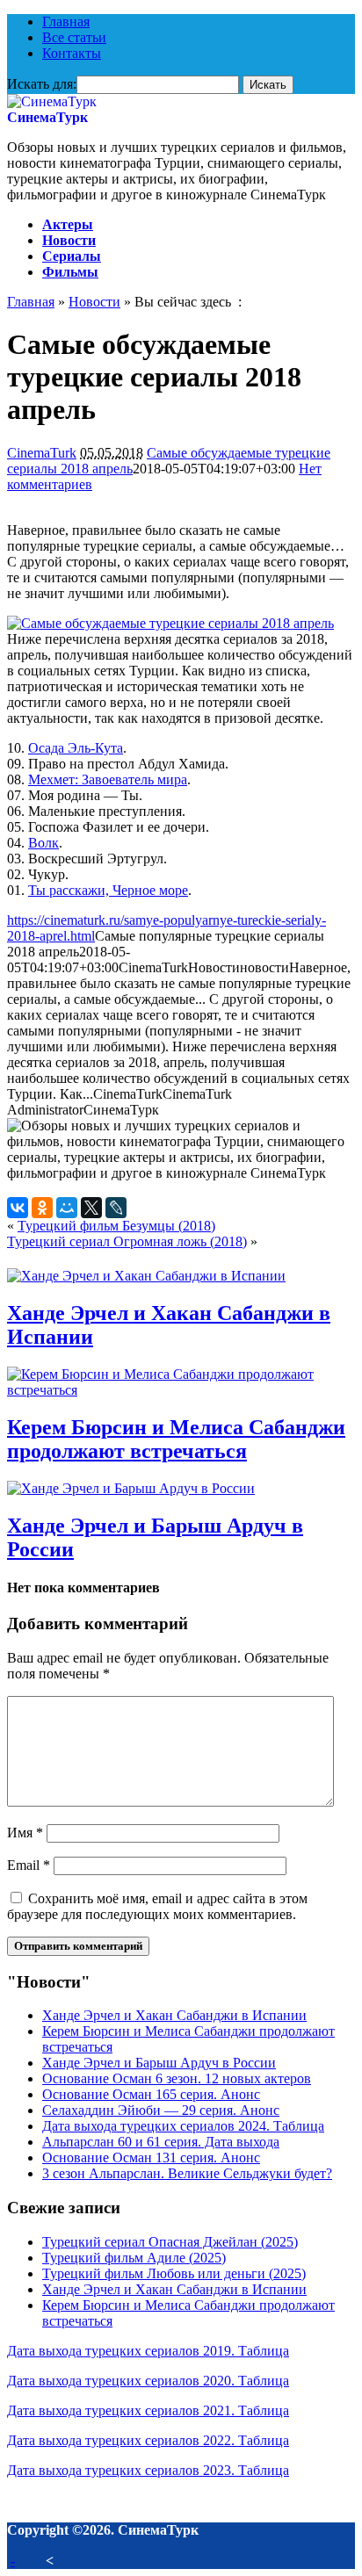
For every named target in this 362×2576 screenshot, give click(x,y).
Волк (43, 843)
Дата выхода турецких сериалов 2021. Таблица (148, 2410)
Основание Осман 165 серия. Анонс (151, 2094)
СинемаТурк (47, 117)
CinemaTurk (42, 453)
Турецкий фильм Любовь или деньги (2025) (174, 2273)
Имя (25, 1833)
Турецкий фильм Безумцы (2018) (116, 1226)
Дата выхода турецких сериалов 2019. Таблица (148, 2351)
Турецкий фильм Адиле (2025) (134, 2258)
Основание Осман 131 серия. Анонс (151, 2157)
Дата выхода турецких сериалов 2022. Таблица (148, 2440)
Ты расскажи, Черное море (108, 890)
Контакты (72, 53)
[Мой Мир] (67, 1208)
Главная (66, 22)
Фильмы (70, 272)
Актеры (68, 224)
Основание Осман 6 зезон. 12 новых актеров (177, 2078)
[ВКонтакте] (18, 1208)
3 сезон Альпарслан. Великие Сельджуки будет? (187, 2173)
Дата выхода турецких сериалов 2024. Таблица (183, 2126)
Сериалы (72, 256)
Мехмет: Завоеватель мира (108, 779)
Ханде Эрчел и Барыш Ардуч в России (159, 2063)
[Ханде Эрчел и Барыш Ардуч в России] (131, 1488)
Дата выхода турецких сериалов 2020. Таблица (148, 2381)
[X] (91, 1208)
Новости (69, 240)
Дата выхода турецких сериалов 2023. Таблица (148, 2470)
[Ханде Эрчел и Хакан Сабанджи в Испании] (146, 1276)
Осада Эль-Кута (76, 748)
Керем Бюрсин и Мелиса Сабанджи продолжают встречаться (176, 1439)
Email (29, 1865)
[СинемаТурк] (52, 101)
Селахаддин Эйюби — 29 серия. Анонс (161, 2110)
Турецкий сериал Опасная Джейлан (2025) (170, 2242)
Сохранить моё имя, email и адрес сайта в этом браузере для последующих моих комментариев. (157, 1906)
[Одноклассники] (42, 1208)
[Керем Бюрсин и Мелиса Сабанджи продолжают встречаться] (181, 1390)
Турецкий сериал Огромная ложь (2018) (127, 1241)
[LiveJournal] (116, 1208)
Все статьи (74, 37)
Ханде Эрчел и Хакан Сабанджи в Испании (174, 2015)
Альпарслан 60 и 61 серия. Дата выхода (161, 2142)
